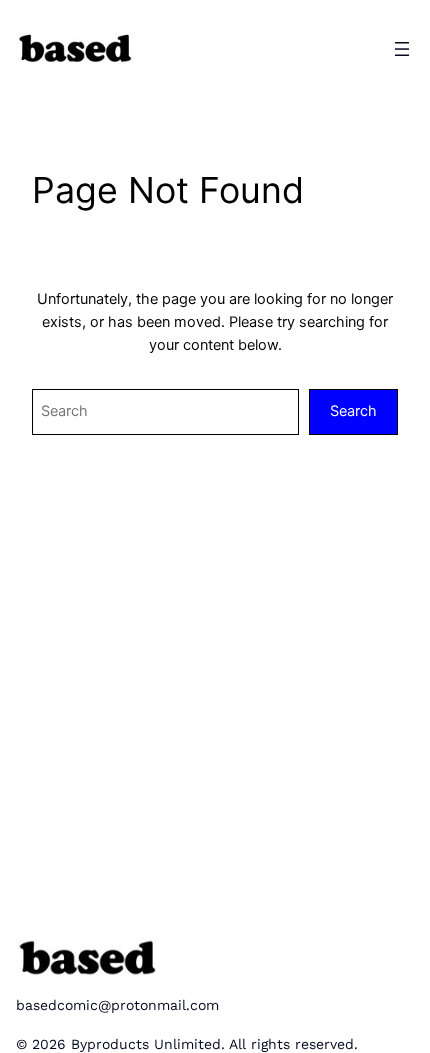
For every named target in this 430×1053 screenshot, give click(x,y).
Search (353, 411)
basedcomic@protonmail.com (117, 1005)
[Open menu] (402, 49)
